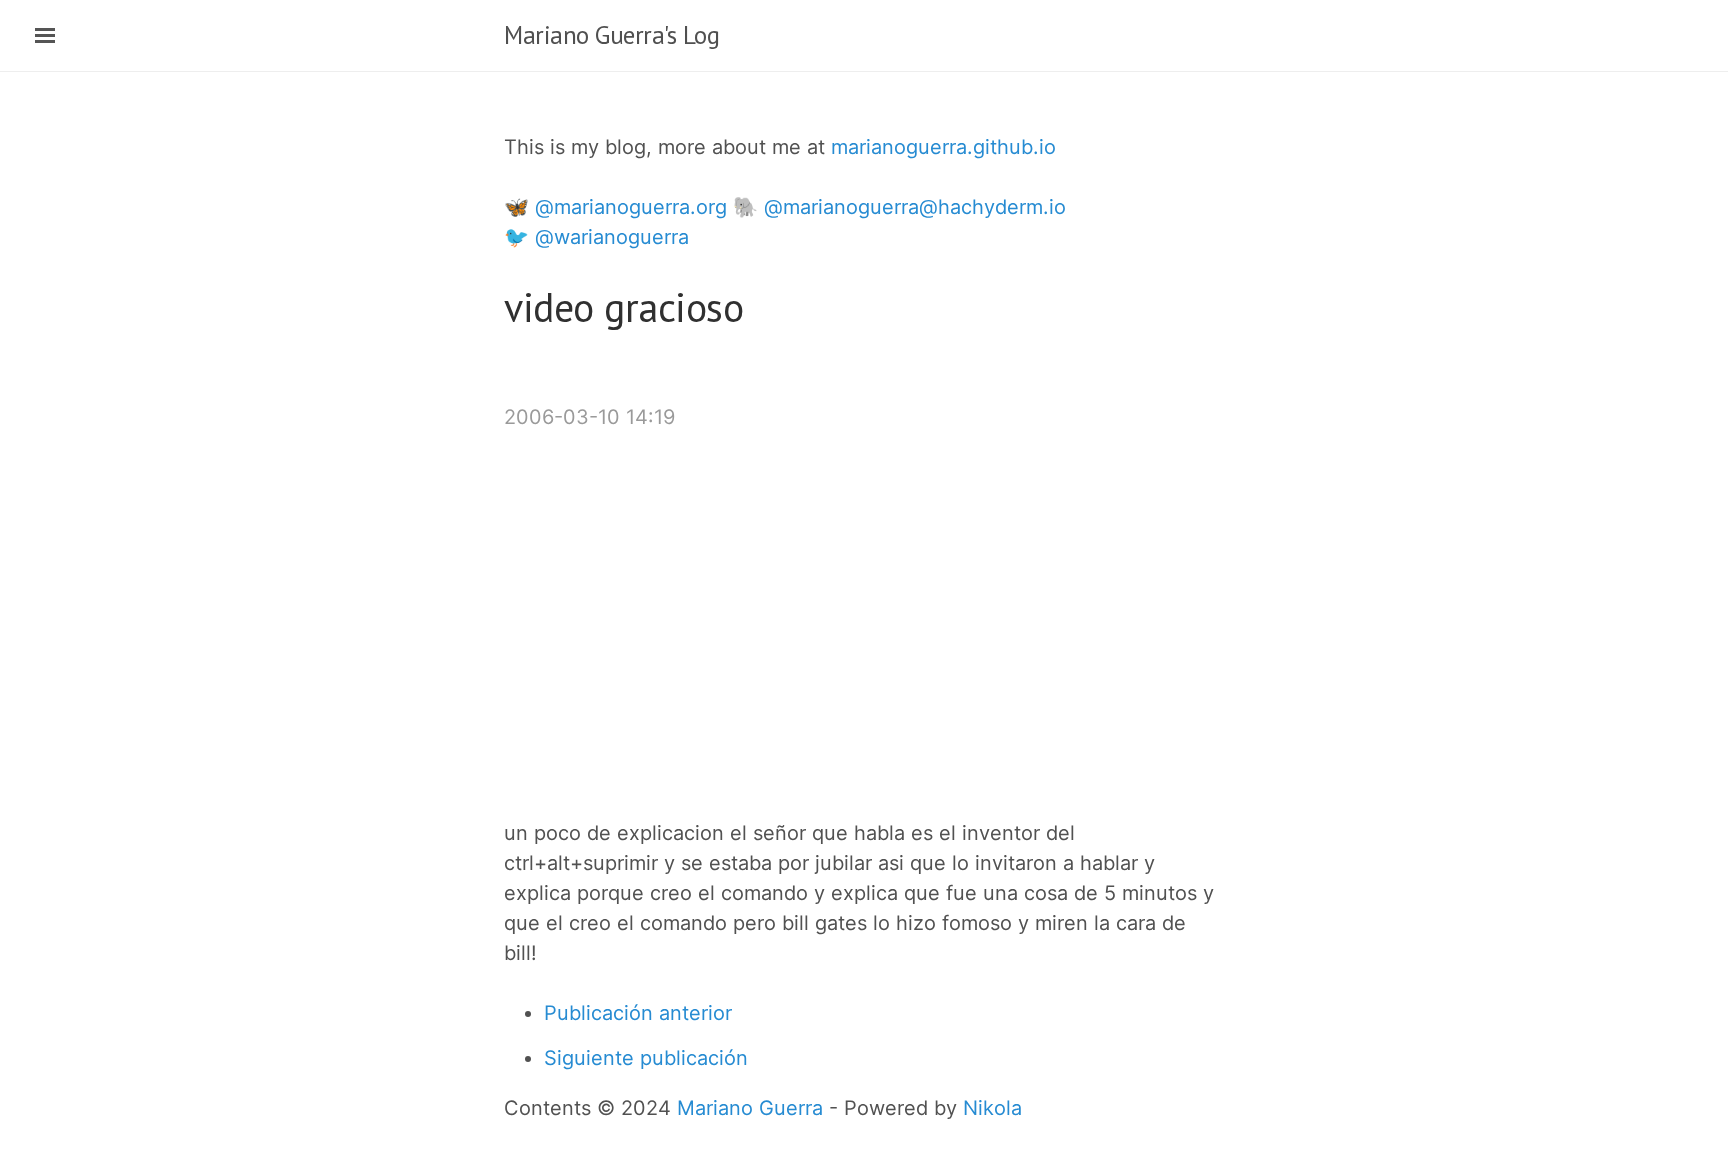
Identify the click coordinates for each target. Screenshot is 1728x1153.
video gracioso (623, 307)
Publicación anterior (638, 1013)
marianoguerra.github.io (943, 147)
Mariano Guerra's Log (611, 35)
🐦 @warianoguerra (596, 237)
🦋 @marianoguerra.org (615, 207)
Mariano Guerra (750, 1108)
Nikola (992, 1108)
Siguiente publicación (646, 1058)
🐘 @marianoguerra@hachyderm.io (899, 207)
